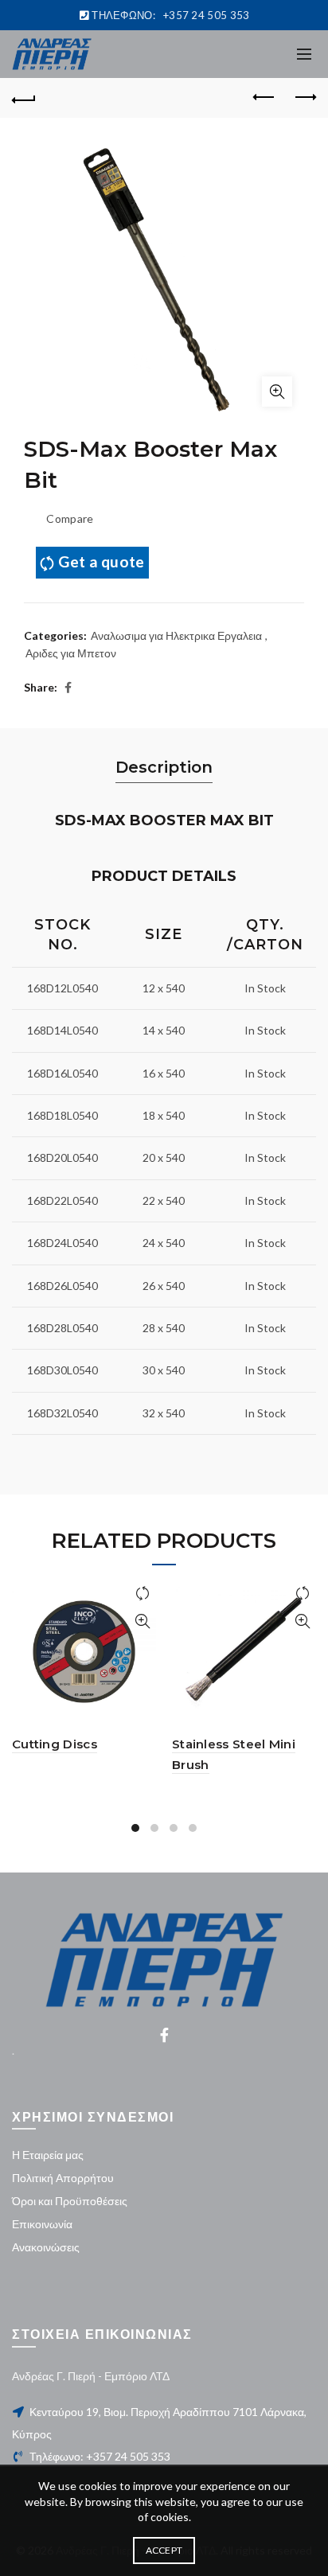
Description (164, 767)
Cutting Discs (55, 1744)
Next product (304, 98)
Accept (164, 2550)
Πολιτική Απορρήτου (63, 2178)
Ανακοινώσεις (46, 2247)
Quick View (142, 1621)
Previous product (264, 98)
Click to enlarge (277, 392)
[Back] (24, 98)
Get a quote (101, 561)
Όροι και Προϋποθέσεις (70, 2201)
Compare (70, 518)
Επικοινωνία (42, 2224)
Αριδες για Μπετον (71, 653)
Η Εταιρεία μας (48, 2155)
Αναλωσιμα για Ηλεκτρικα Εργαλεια (176, 635)
